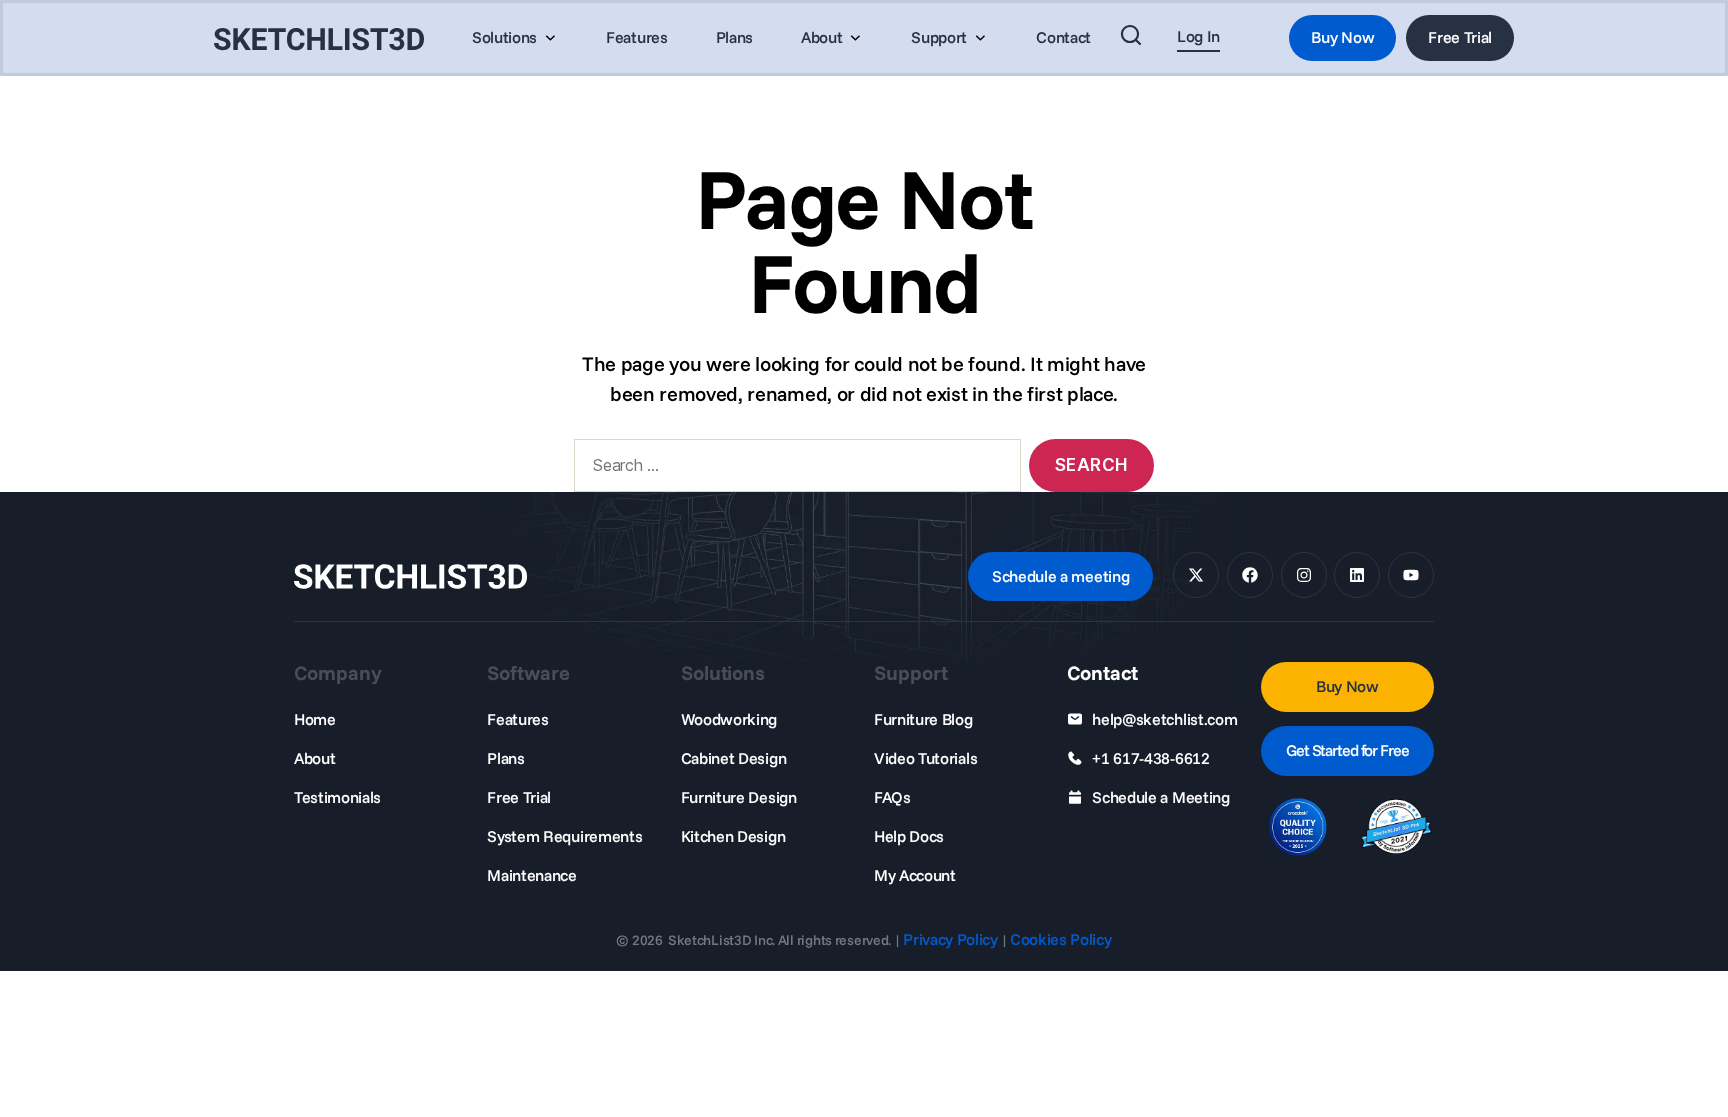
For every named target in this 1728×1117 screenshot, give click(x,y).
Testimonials (337, 797)
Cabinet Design (734, 758)
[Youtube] (1411, 575)
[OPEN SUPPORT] (980, 38)
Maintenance (531, 875)
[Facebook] (1250, 575)
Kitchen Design (733, 836)
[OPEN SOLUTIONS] (550, 38)
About (314, 758)
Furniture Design (739, 797)
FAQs (892, 797)
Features (517, 719)
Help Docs (909, 836)
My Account (915, 875)
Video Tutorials (925, 758)
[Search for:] (793, 469)
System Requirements (564, 836)
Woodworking (729, 719)
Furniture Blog (923, 719)
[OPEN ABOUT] (855, 38)
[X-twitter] (1196, 575)
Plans (505, 758)
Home (315, 719)
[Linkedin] (1357, 575)
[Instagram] (1304, 575)
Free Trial (519, 797)
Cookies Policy (1061, 939)
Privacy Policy (950, 939)
